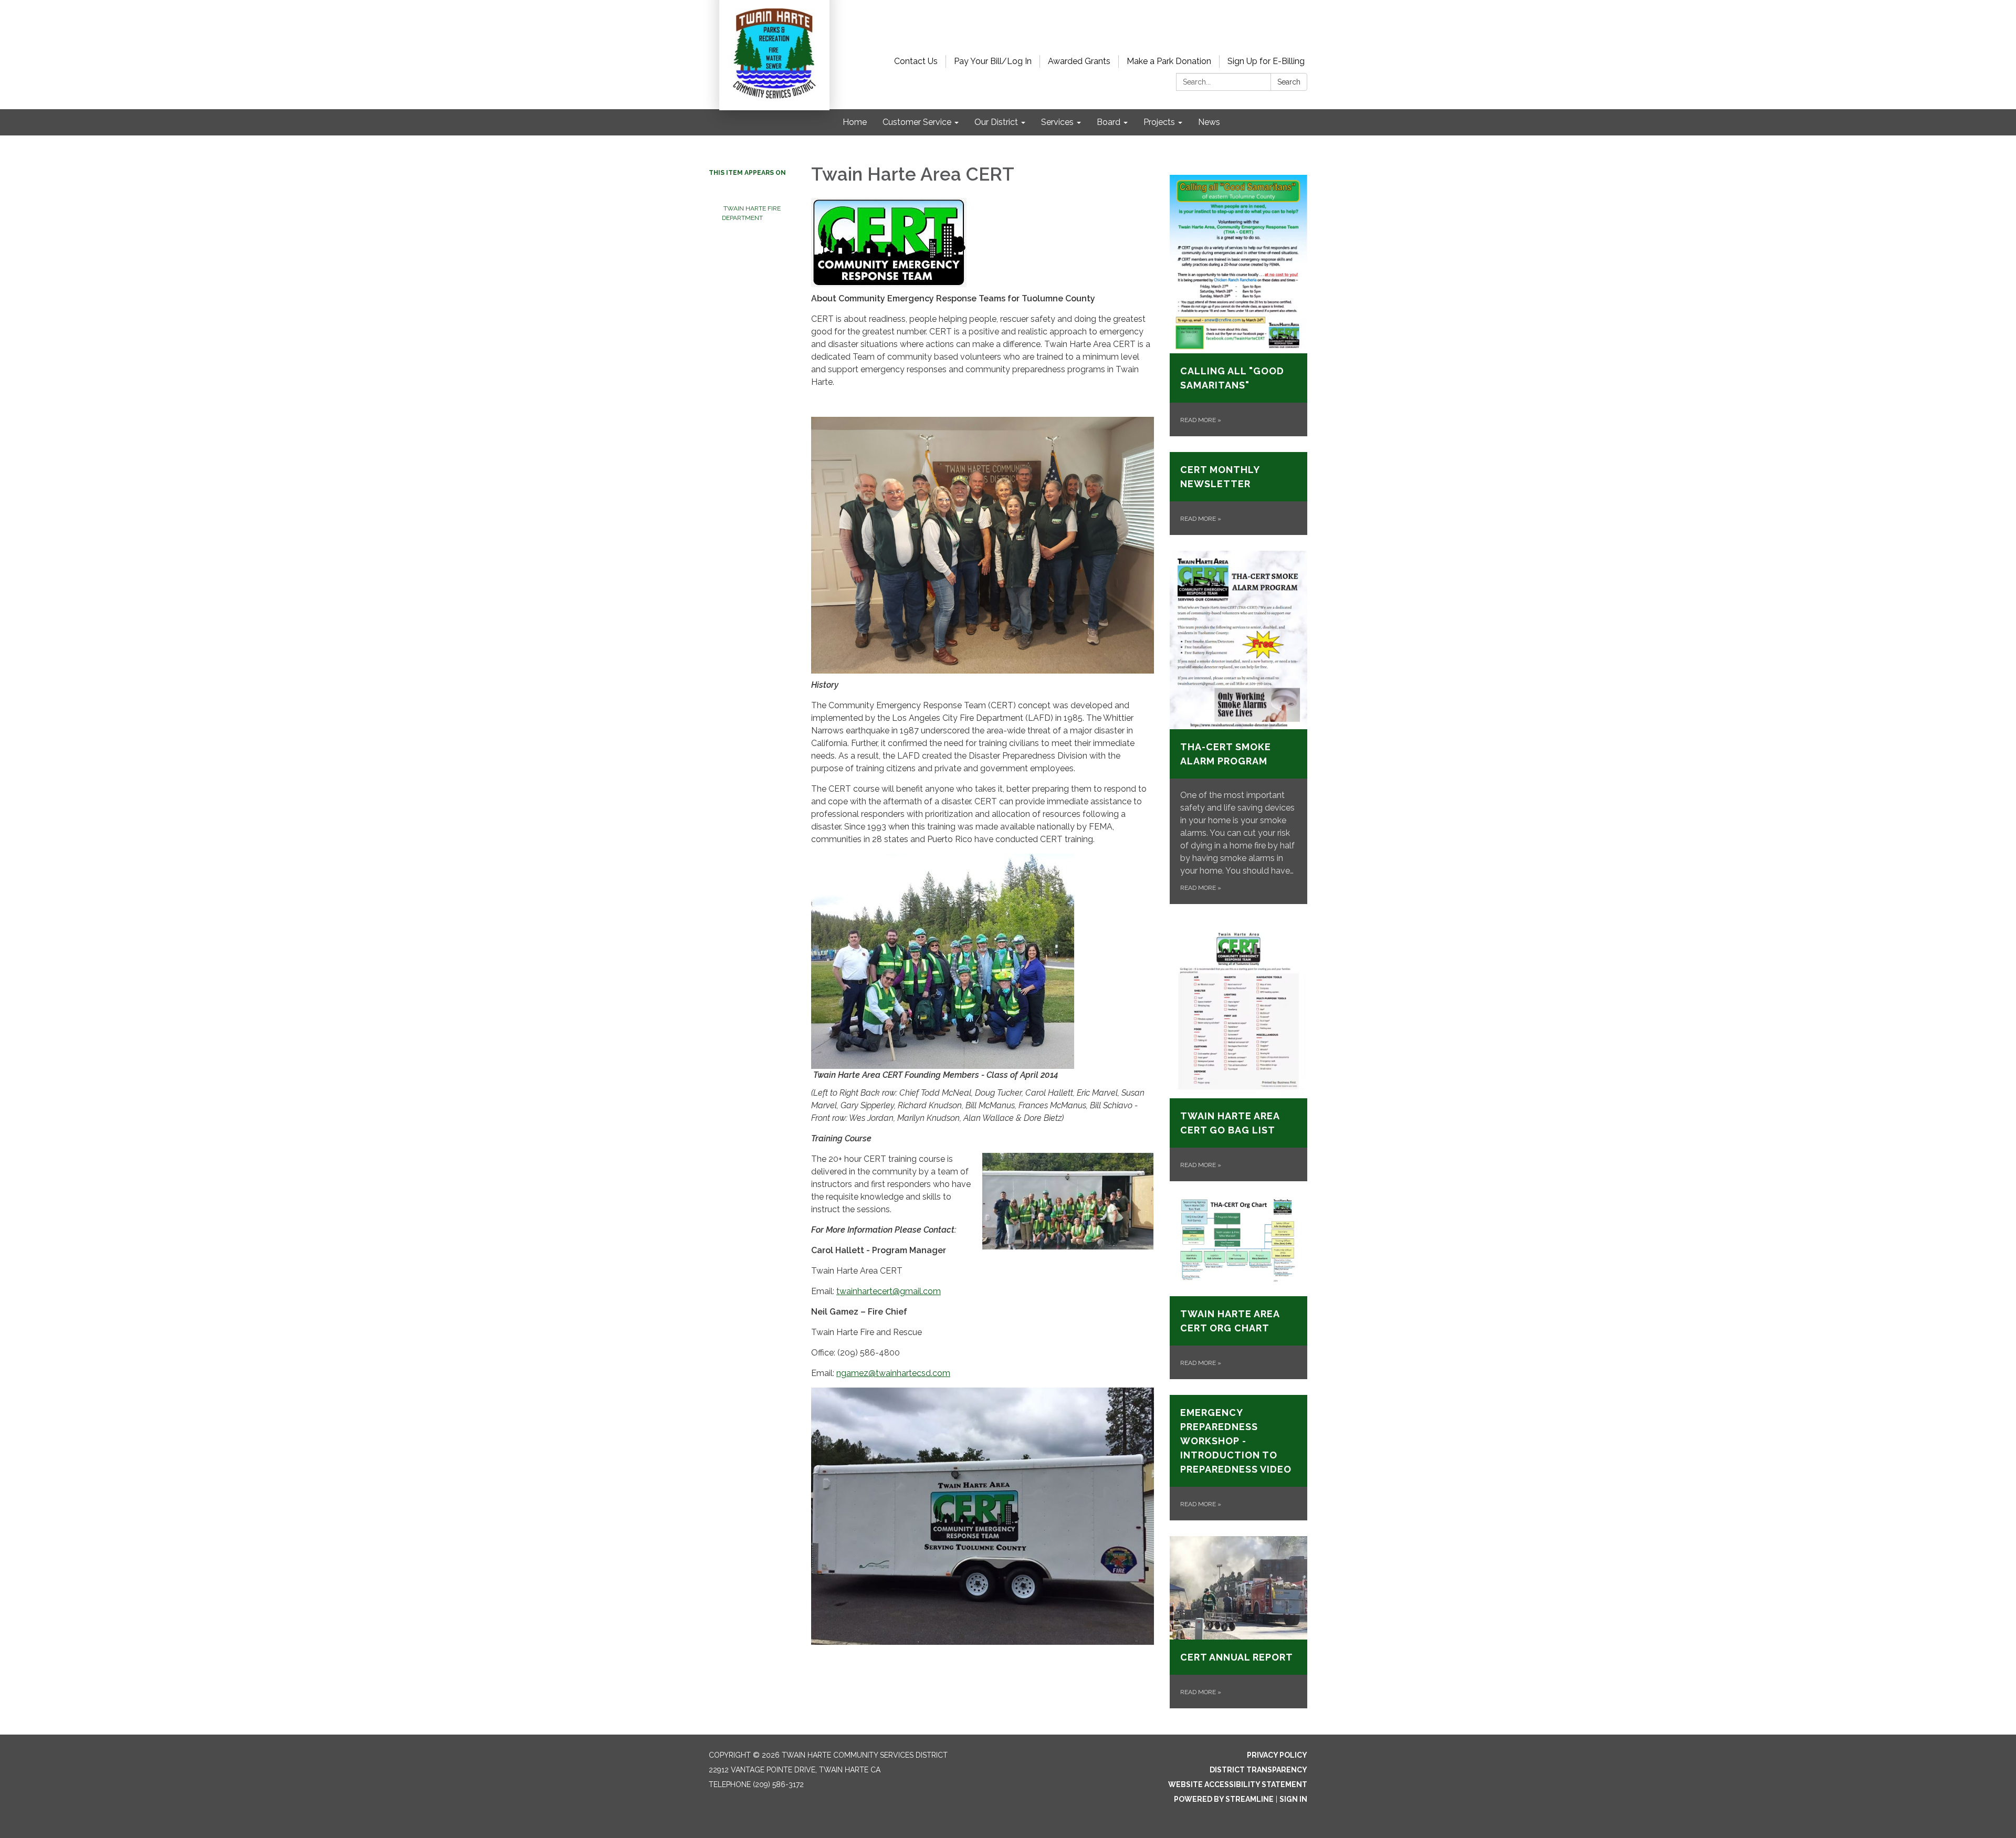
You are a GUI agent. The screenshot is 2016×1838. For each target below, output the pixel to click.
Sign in (1293, 1799)
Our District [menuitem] (996, 122)
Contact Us (916, 61)
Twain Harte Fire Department (757, 204)
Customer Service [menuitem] (917, 122)
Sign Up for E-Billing (1266, 61)
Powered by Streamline (1224, 1799)
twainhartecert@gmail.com (889, 1291)
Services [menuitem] (1057, 122)
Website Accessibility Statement (1238, 1784)
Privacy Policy (1277, 1755)
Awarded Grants (1079, 61)
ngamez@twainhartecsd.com (893, 1373)
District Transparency (1258, 1770)
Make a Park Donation (1169, 61)
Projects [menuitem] (1159, 122)
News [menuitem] (1209, 122)
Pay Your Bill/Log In (993, 61)
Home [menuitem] (855, 122)
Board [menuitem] (1109, 122)
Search (1289, 82)
